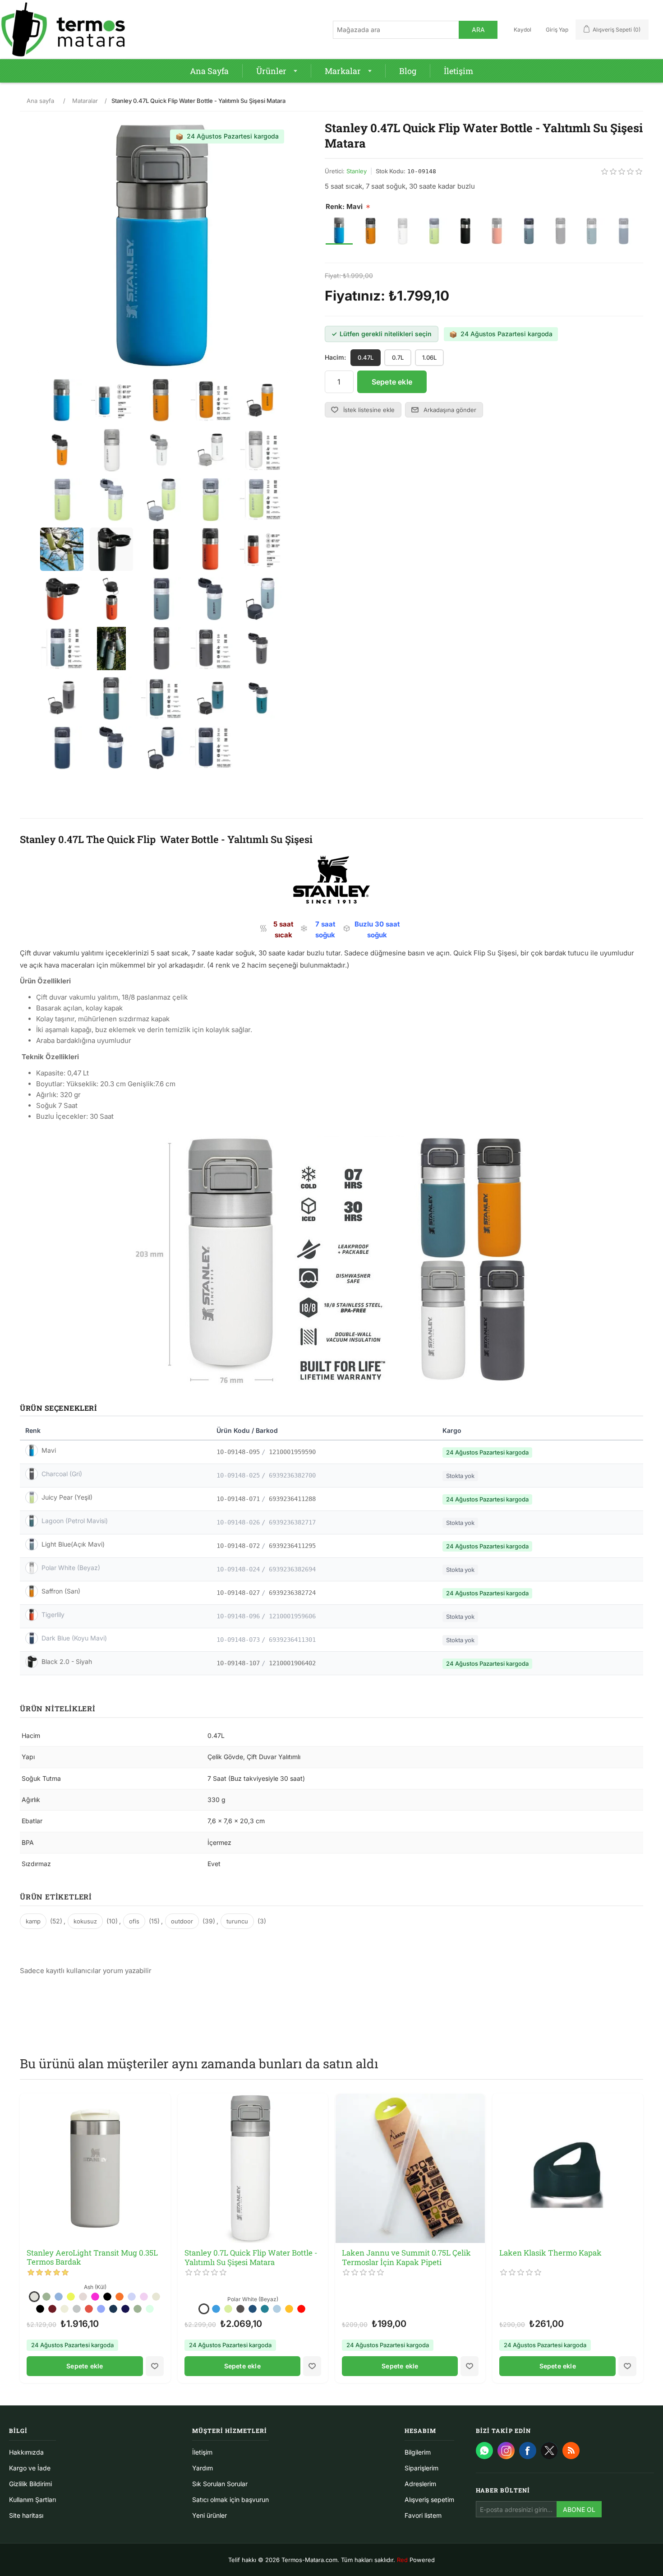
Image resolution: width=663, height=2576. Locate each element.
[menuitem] (209, 71)
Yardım (203, 2468)
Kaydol (523, 30)
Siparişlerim (421, 2468)
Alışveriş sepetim (429, 2500)
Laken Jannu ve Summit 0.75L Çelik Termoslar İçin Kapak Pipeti (406, 2258)
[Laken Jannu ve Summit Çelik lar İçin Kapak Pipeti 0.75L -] (410, 2168)
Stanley (357, 171)
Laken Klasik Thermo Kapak (550, 2253)
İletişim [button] (458, 71)
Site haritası (26, 2515)
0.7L (398, 357)
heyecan (549, 2451)
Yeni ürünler (209, 2515)
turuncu (237, 1921)
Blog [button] (408, 71)
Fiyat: (333, 276)
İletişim (202, 2452)
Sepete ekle (392, 382)
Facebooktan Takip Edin (528, 2451)
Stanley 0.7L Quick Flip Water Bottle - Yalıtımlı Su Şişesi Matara (251, 2258)
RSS (571, 2451)
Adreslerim (420, 2484)
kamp (33, 1921)
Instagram (506, 2451)
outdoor (182, 1921)
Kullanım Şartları (32, 2500)
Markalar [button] (343, 71)
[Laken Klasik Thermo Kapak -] (568, 2168)
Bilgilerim (418, 2452)
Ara (478, 30)
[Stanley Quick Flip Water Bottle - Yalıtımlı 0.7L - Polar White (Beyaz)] (253, 2168)
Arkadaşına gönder (450, 410)
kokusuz (85, 1921)
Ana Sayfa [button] (209, 71)
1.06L (429, 357)
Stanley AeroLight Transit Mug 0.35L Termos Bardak (92, 2258)
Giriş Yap (557, 30)
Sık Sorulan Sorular (220, 2484)
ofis (134, 1921)
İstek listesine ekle (369, 410)
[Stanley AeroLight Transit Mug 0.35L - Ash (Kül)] (95, 2168)
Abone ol (579, 2509)
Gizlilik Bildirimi (30, 2484)
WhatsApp (484, 2451)
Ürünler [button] (271, 71)
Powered (416, 2560)
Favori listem (423, 2515)
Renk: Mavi (344, 206)
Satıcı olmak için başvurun (230, 2500)
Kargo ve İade (30, 2468)
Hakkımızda (26, 2452)
